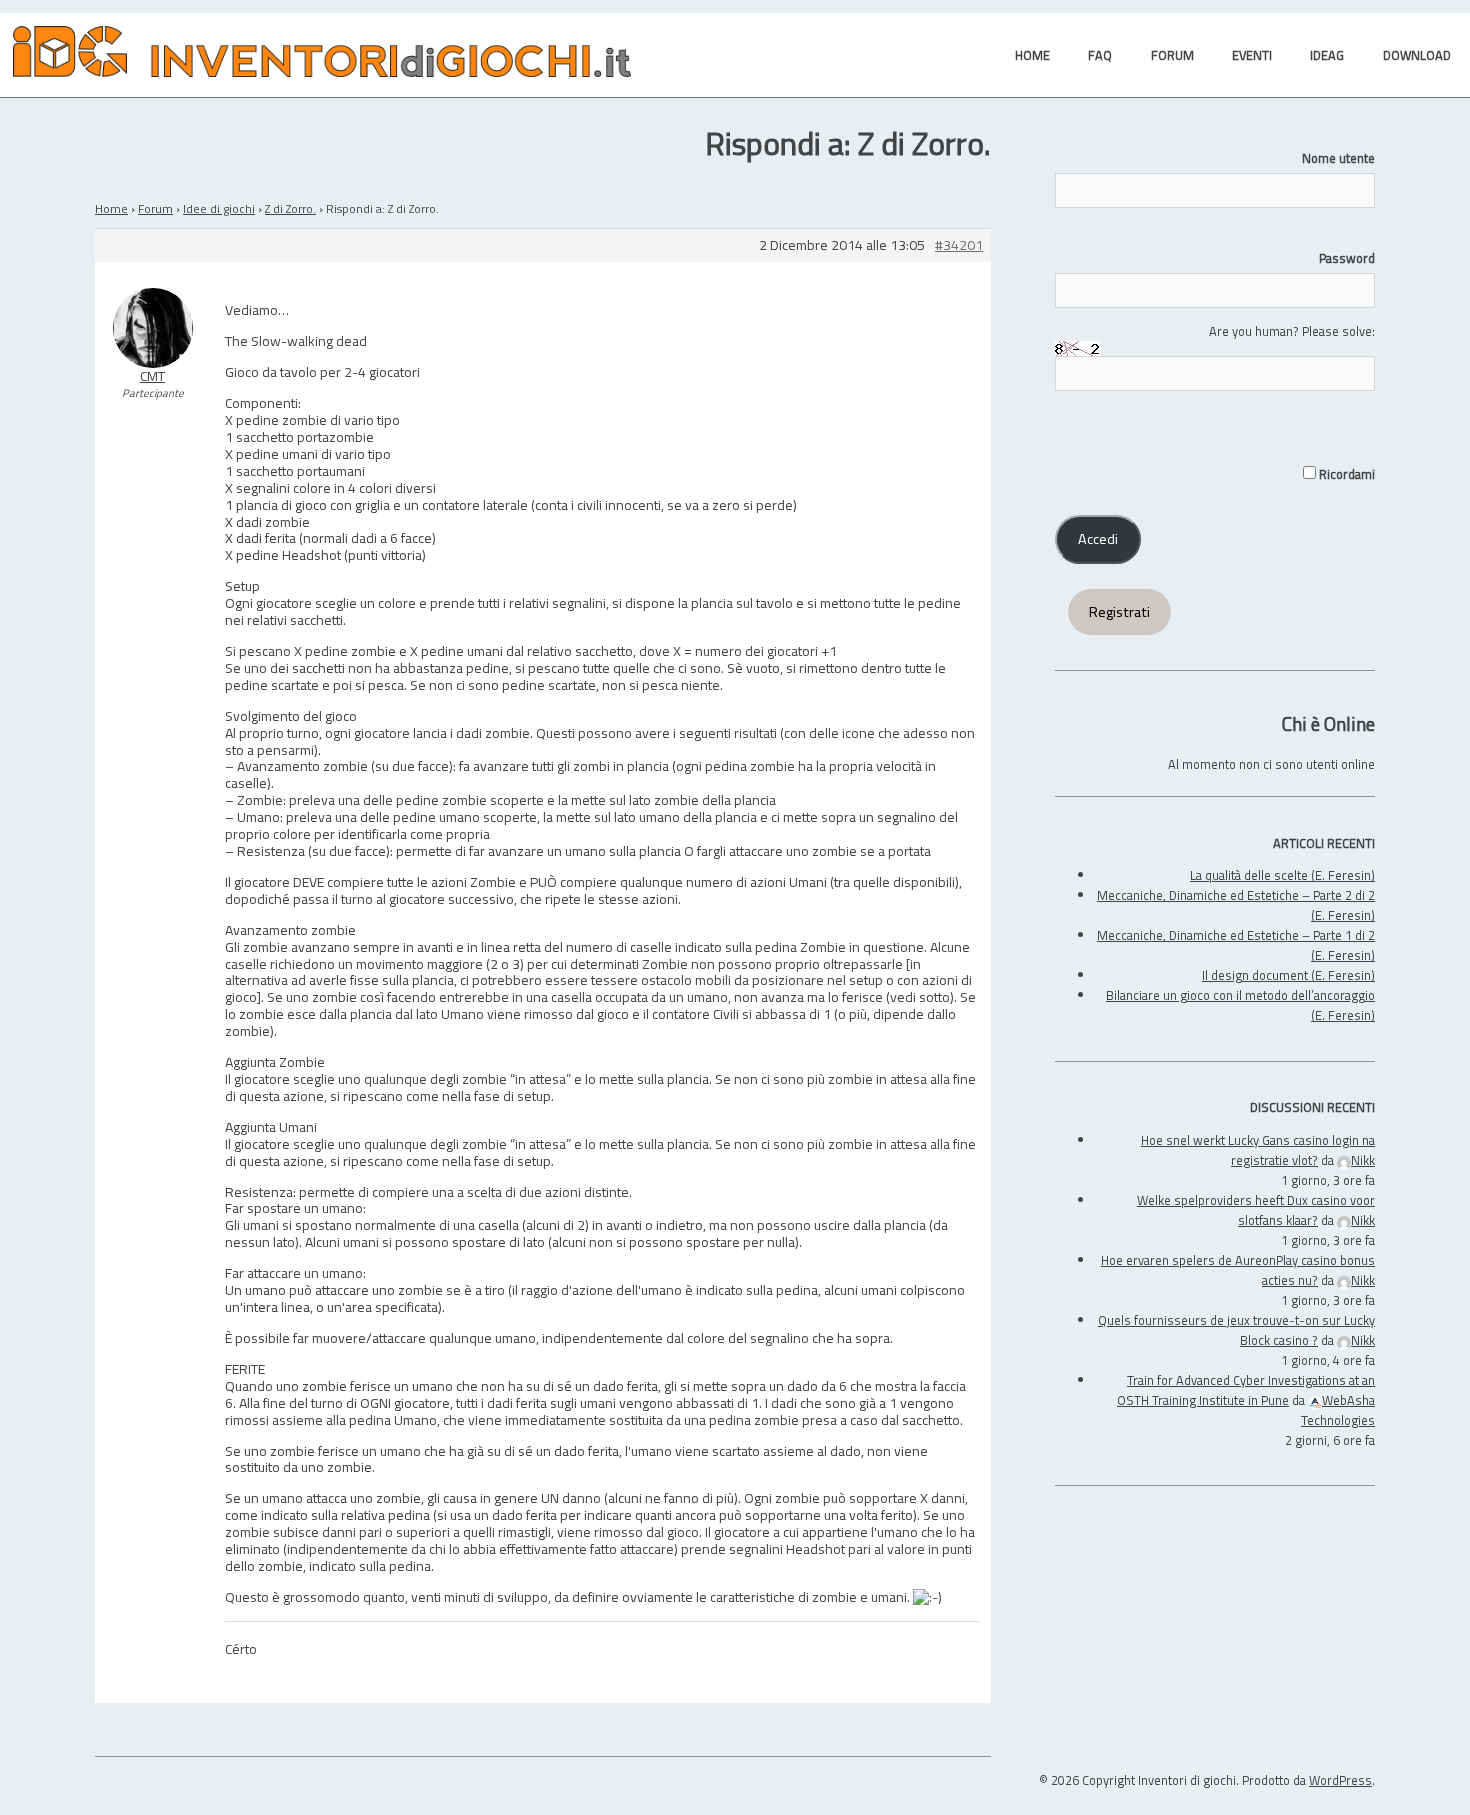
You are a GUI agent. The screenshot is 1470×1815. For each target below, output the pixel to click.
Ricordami (1345, 474)
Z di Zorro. (290, 208)
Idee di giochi (219, 208)
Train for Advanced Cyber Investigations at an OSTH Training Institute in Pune (1246, 1390)
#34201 (959, 245)
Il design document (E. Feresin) (1288, 975)
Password (1347, 258)
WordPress (1340, 1780)
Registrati (1119, 612)
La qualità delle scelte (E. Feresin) (1282, 875)
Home (111, 208)
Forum (155, 208)
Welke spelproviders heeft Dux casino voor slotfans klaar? (1256, 1210)
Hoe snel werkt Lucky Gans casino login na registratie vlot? (1258, 1150)
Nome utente (1338, 158)
